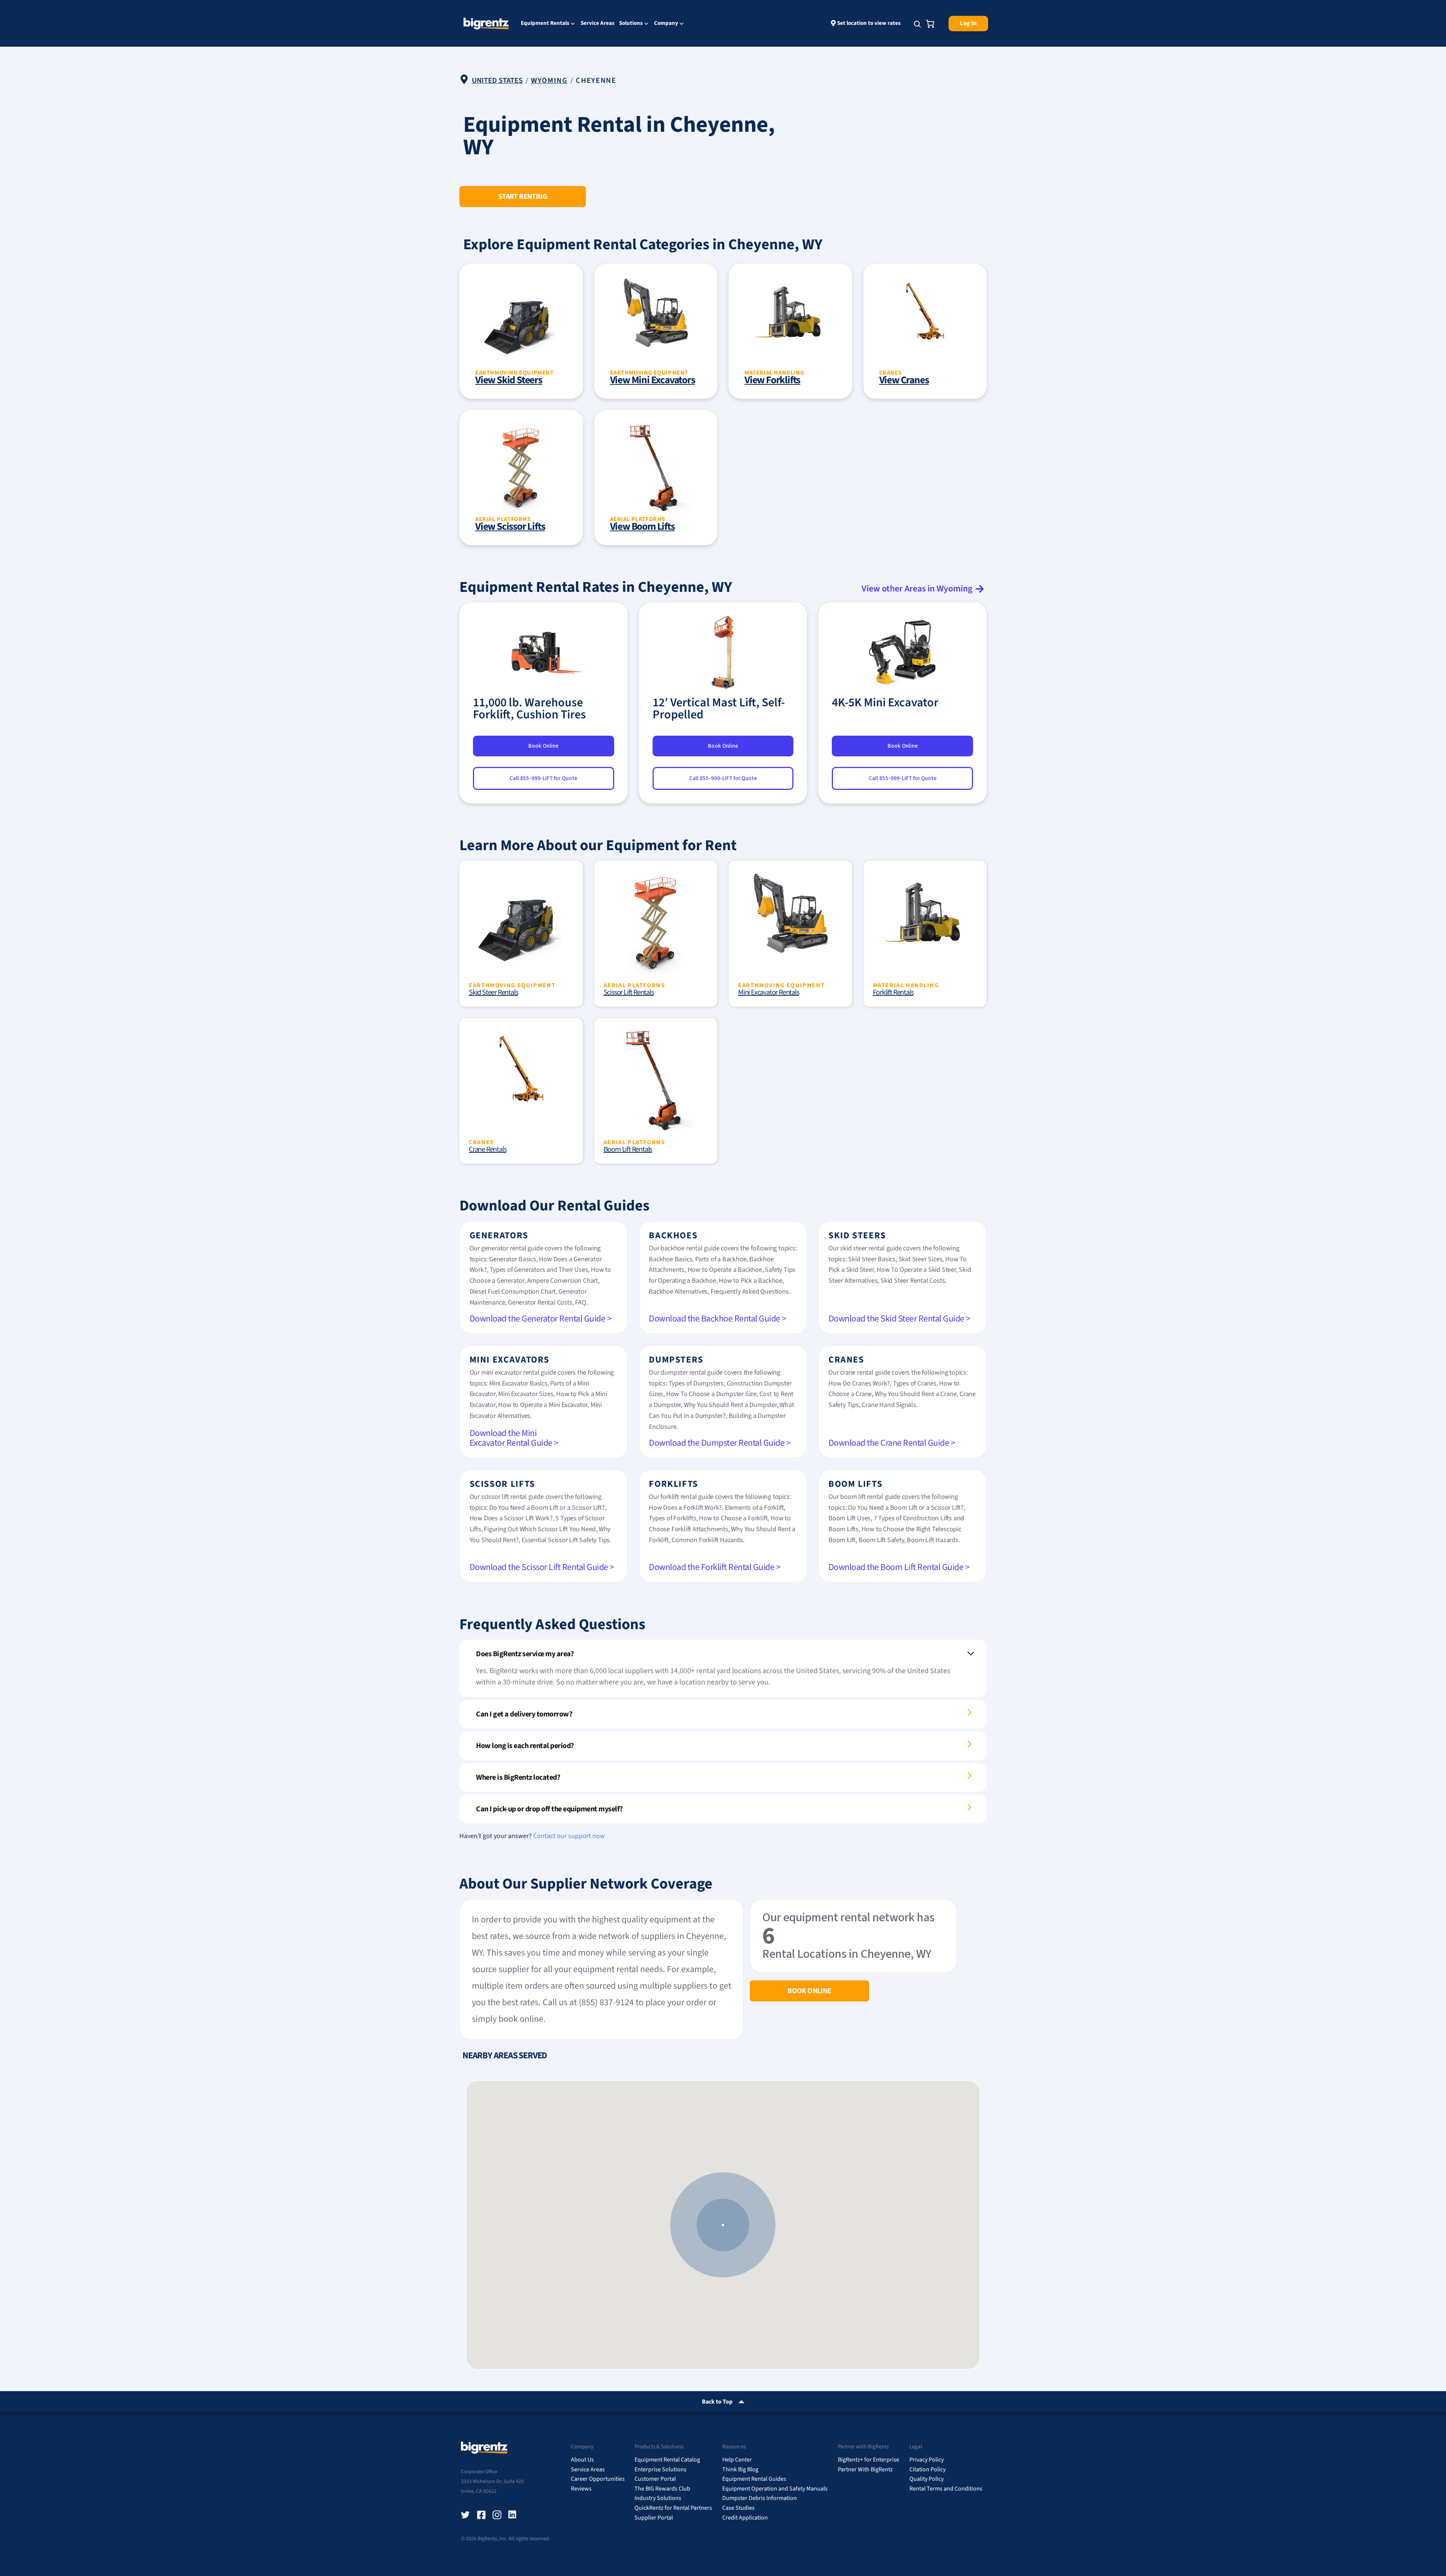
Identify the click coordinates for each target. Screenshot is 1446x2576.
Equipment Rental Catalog (667, 2460)
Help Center (737, 2460)
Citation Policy (927, 2469)
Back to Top (717, 2402)
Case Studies (738, 2508)
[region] (723, 2225)
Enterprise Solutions (660, 2469)
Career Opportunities (598, 2479)
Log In (968, 23)
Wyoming (549, 81)
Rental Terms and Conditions (946, 2489)
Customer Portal (655, 2479)
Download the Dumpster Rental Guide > (720, 1443)
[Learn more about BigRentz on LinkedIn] (513, 2515)
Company (666, 24)
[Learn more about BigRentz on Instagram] (497, 2515)
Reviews (581, 2489)
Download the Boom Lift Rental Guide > (899, 1567)
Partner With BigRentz (865, 2469)
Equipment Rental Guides (754, 2479)
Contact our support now (569, 1836)
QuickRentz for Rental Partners (673, 2508)
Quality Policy (927, 2479)
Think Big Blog (740, 2469)
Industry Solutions (658, 2498)
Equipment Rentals (545, 24)
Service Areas (598, 23)
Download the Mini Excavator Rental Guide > (514, 1438)
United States (497, 81)
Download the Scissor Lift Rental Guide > (542, 1567)
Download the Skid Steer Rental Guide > (899, 1319)
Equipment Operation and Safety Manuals (775, 2489)
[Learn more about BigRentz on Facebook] (481, 2515)
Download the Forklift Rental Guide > (715, 1567)
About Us (582, 2460)
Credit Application (745, 2518)
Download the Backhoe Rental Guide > (718, 1319)
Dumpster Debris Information (760, 2498)
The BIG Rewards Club (662, 2489)
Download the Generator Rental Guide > (541, 1319)
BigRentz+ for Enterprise (869, 2460)
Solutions (631, 24)
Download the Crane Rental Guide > (892, 1443)
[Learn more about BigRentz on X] (465, 2515)
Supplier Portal (654, 2518)
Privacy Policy (927, 2460)
